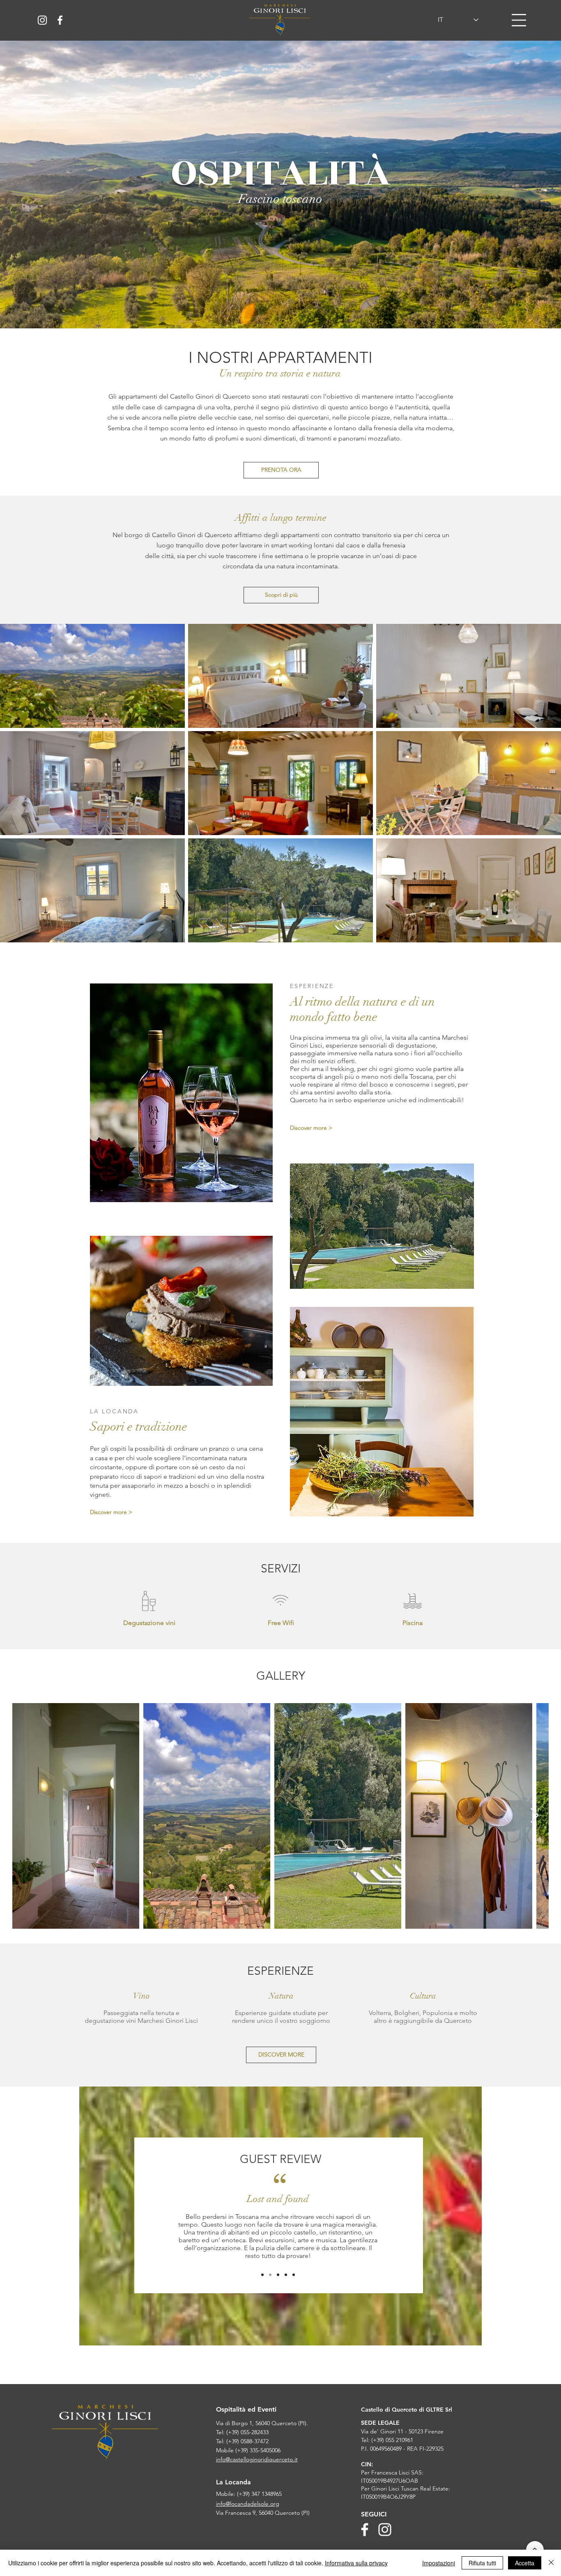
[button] (519, 20)
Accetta (525, 2563)
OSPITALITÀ (281, 173)
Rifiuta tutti (482, 2563)
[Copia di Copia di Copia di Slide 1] (294, 2275)
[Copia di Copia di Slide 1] (286, 2275)
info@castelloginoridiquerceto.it (257, 2459)
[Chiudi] (551, 2563)
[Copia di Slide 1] (270, 2275)
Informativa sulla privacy (356, 2563)
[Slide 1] (262, 2275)
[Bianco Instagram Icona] (42, 20)
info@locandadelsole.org (248, 2504)
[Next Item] (535, 1816)
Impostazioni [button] (439, 2563)
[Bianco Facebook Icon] (60, 20)
